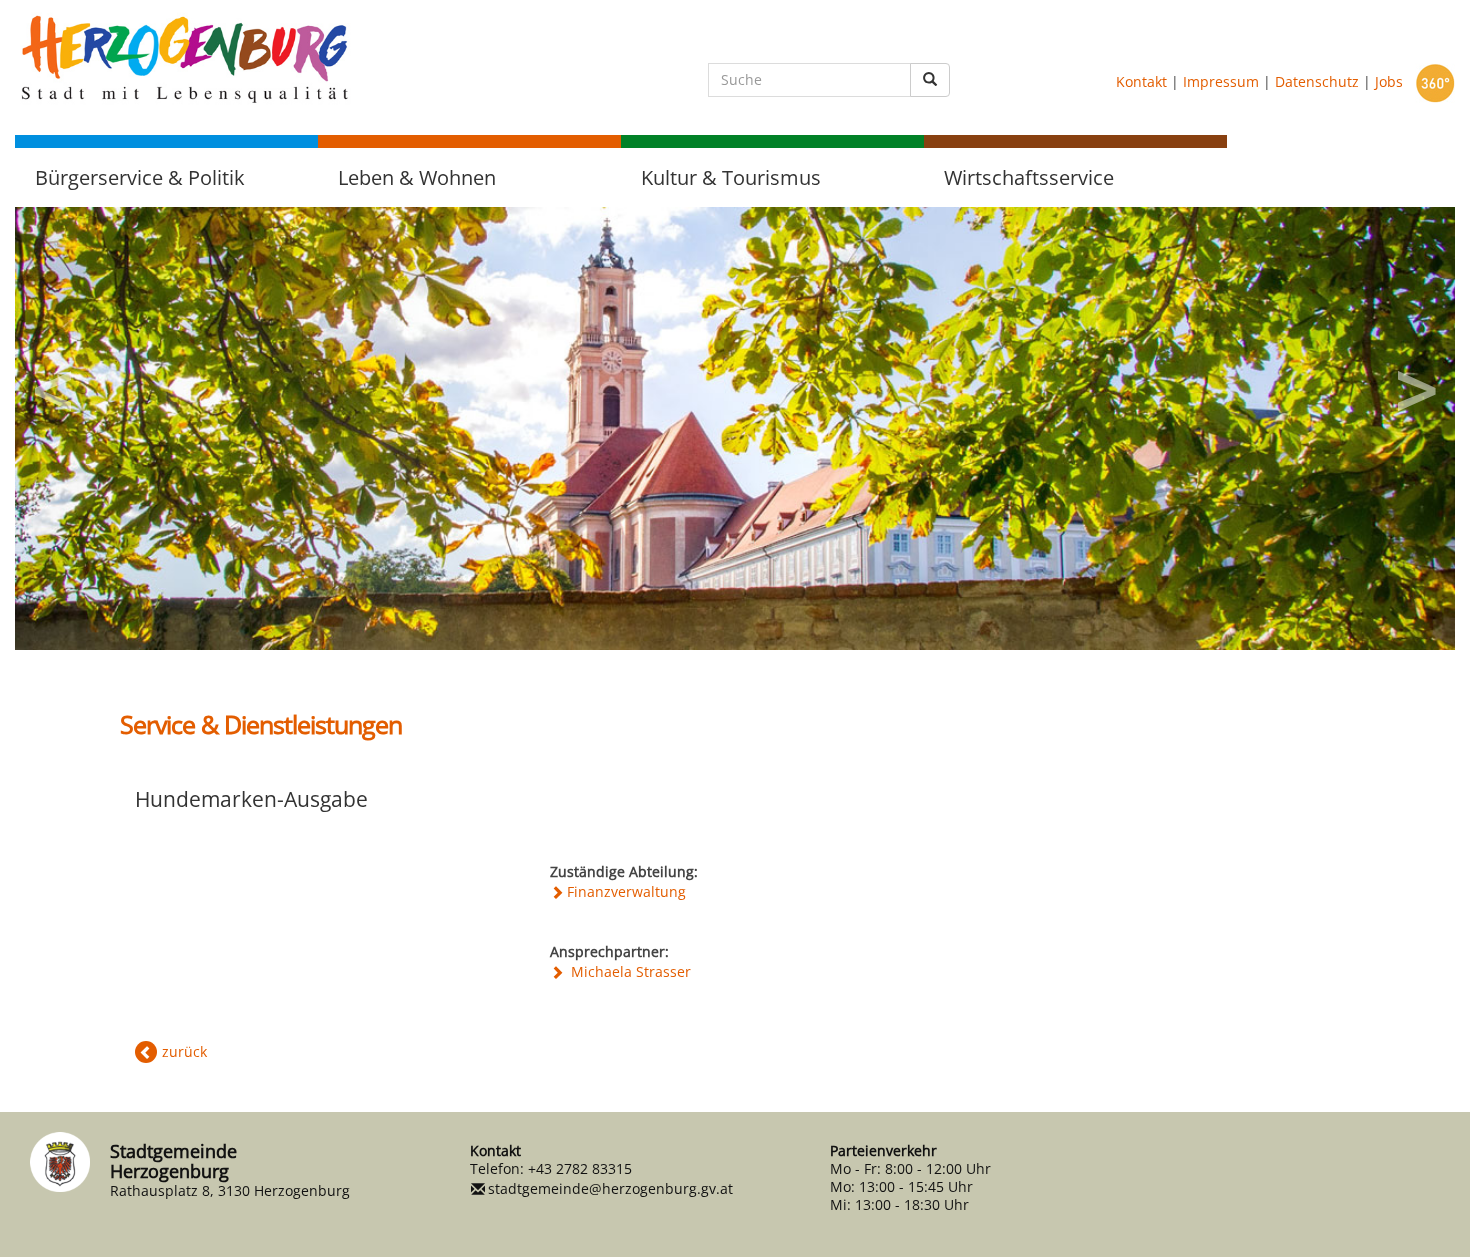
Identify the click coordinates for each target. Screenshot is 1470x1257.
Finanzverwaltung (626, 891)
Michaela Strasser (629, 971)
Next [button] (1415, 384)
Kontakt (1141, 81)
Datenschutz (1317, 81)
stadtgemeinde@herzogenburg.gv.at (610, 1188)
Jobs (1389, 81)
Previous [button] (55, 384)
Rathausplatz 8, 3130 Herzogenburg (230, 1190)
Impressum (1221, 81)
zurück (184, 1051)
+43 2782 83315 (580, 1168)
